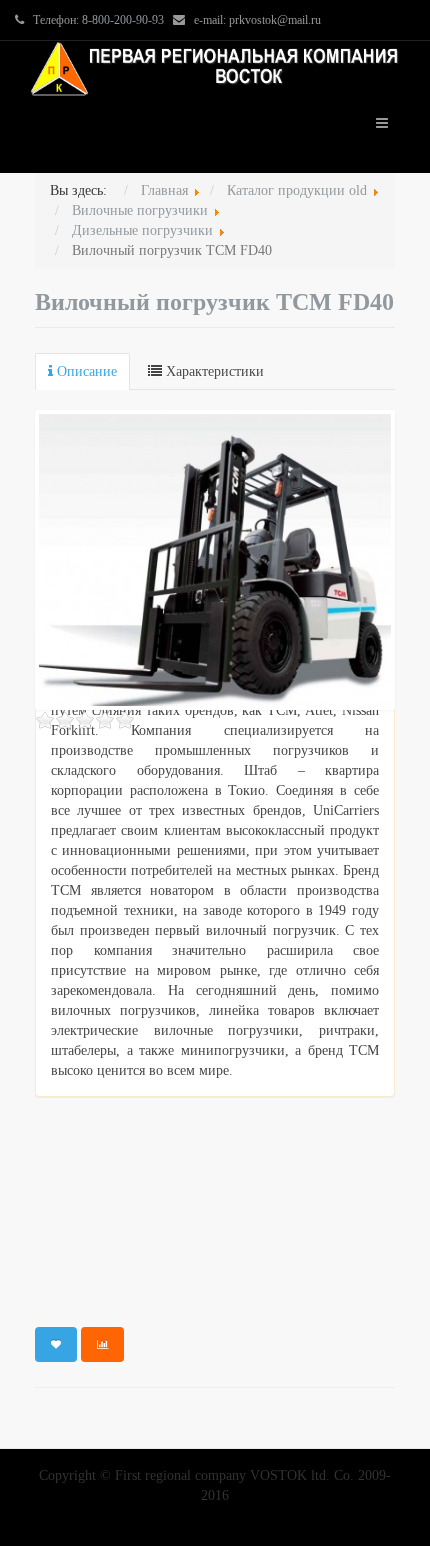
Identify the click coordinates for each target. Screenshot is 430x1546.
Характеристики (213, 371)
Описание (85, 371)
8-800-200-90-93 (123, 20)
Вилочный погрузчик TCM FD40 (214, 302)
